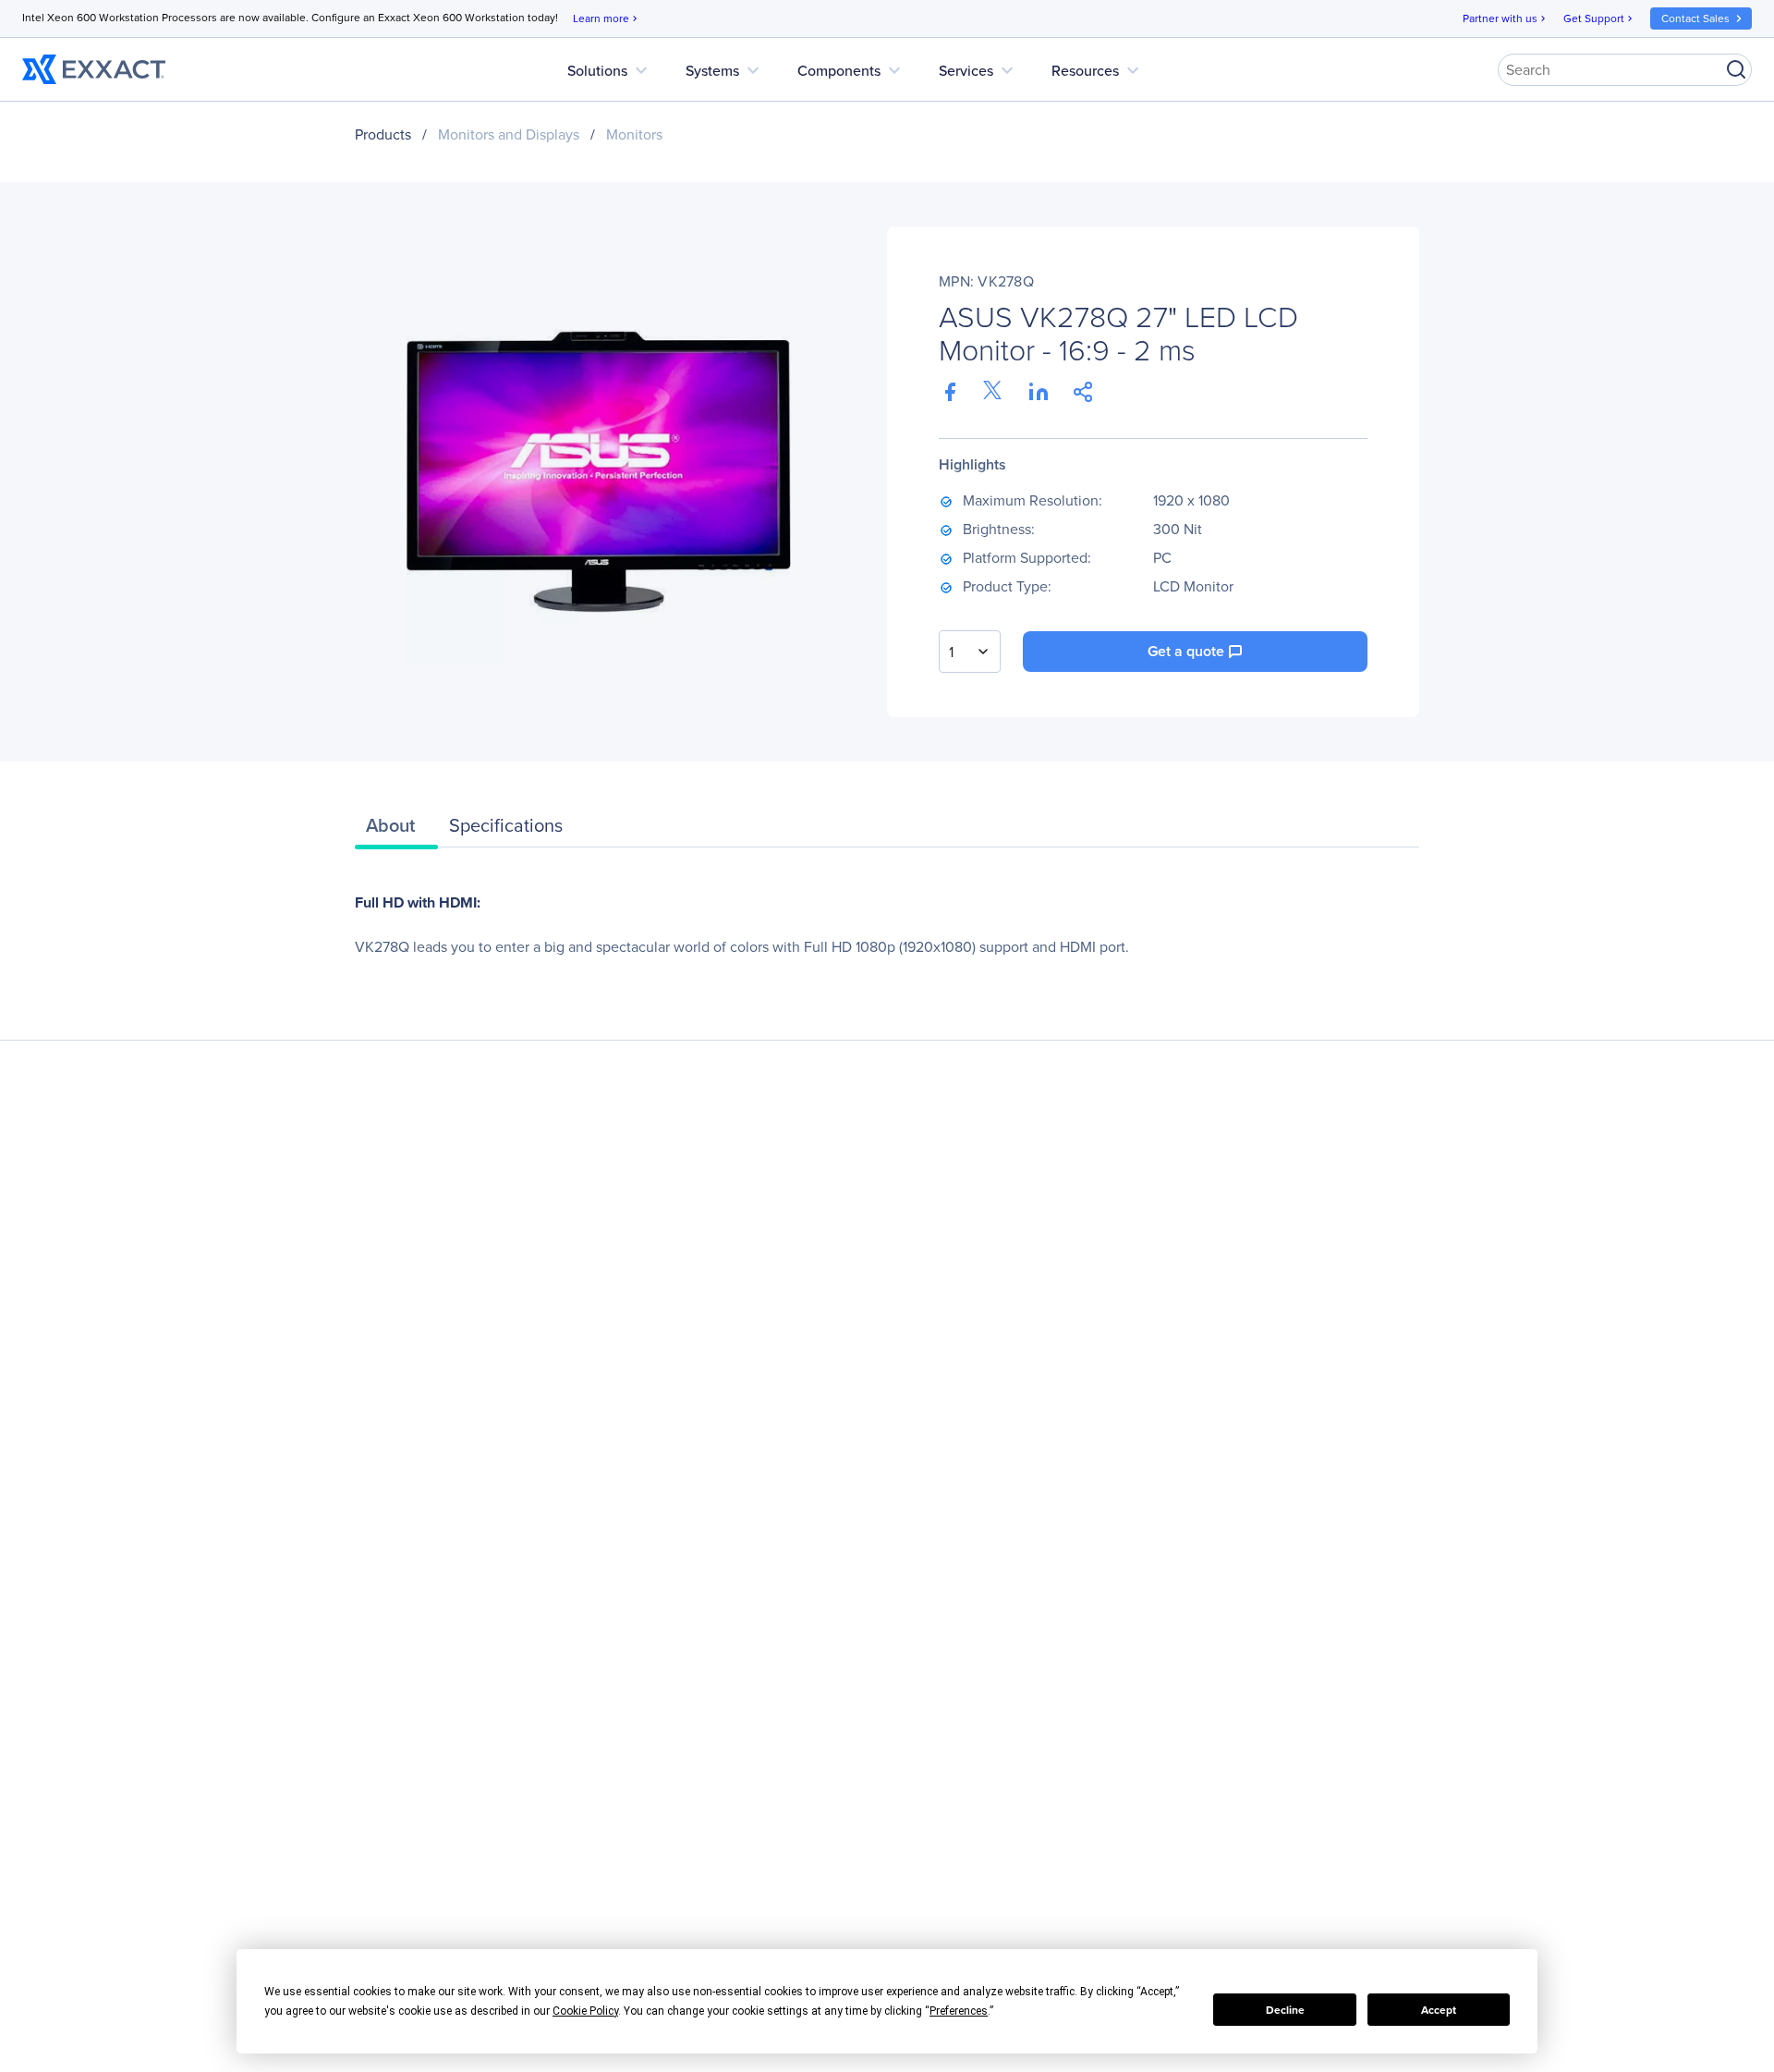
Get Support (1599, 18)
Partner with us (1506, 18)
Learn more (607, 18)
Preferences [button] (959, 2011)
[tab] (396, 830)
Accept (1439, 2010)
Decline (1285, 2010)
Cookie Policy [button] (585, 2011)
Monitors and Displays (509, 134)
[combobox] (970, 652)
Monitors (634, 134)
